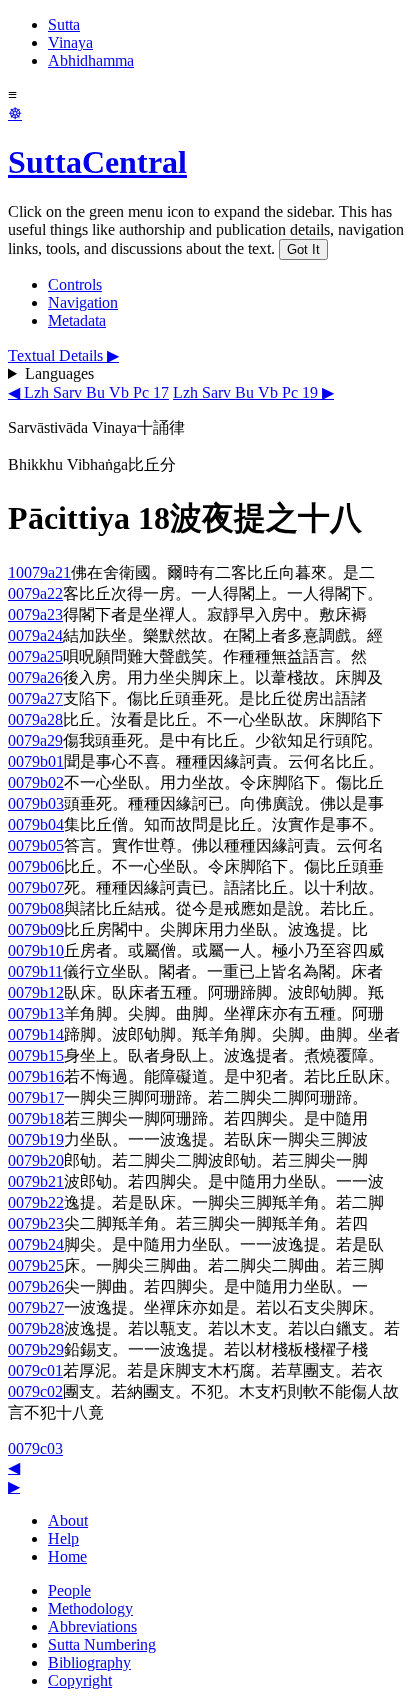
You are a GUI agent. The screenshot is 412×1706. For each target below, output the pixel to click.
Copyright (80, 1680)
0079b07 (36, 887)
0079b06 (36, 866)
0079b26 (36, 1286)
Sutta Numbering (102, 1644)
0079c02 (35, 1391)
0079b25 (36, 1265)
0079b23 (36, 1223)
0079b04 (36, 824)
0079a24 (35, 635)
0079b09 (36, 929)
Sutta (64, 24)
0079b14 (36, 1034)
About (68, 1520)
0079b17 (36, 1097)
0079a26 (35, 677)
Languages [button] (59, 373)
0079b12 (36, 992)
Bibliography (89, 1662)
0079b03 (36, 803)
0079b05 (36, 845)
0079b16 (36, 1076)
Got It (303, 249)
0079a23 (35, 614)
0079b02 (36, 782)
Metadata (77, 320)
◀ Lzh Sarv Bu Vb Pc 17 (88, 392)
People (69, 1590)
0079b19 (36, 1139)
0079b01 (36, 761)
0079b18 (36, 1118)
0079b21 (36, 1181)
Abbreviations (92, 1626)
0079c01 (35, 1370)
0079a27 (35, 698)
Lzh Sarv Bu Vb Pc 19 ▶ (253, 392)
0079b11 (35, 971)
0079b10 (36, 950)
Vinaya (70, 42)
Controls (75, 284)
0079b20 (36, 1160)
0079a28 (35, 719)
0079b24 (36, 1244)
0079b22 (36, 1202)
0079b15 (36, 1055)
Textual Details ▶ (63, 355)
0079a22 (35, 593)
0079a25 (35, 656)
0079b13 (36, 1013)
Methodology (90, 1608)
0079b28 (36, 1328)
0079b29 (36, 1349)
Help (63, 1538)
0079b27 (36, 1307)
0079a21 (43, 572)
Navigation (83, 302)
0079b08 (36, 908)
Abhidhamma (91, 60)
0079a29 (35, 740)
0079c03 (35, 1448)
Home (67, 1556)
